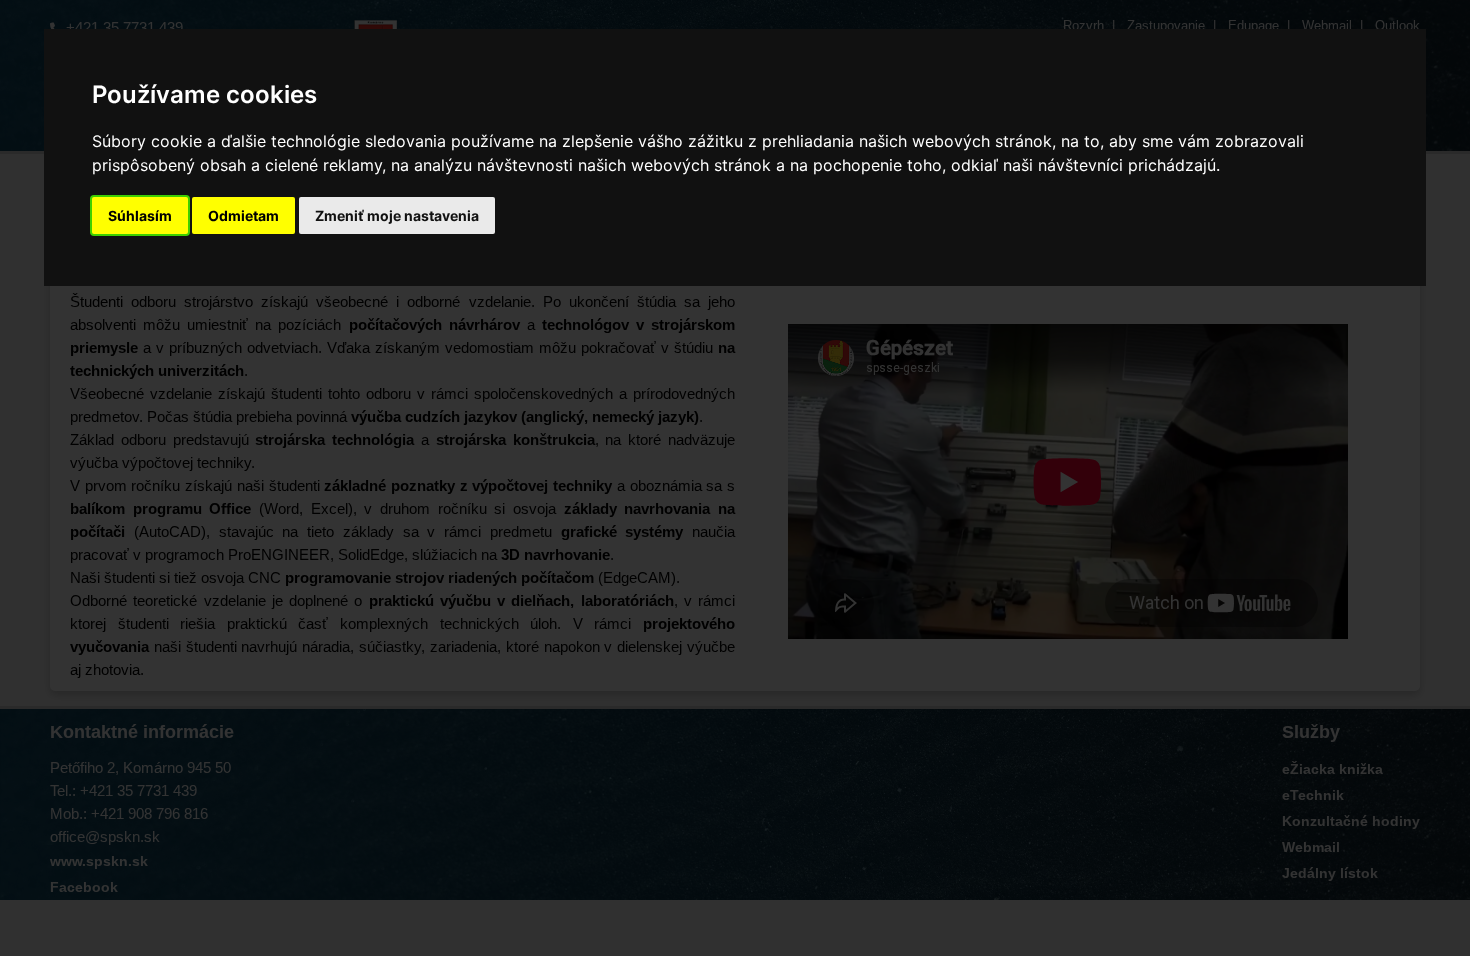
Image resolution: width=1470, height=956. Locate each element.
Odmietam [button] (243, 215)
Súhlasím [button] (140, 215)
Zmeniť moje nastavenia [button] (397, 215)
